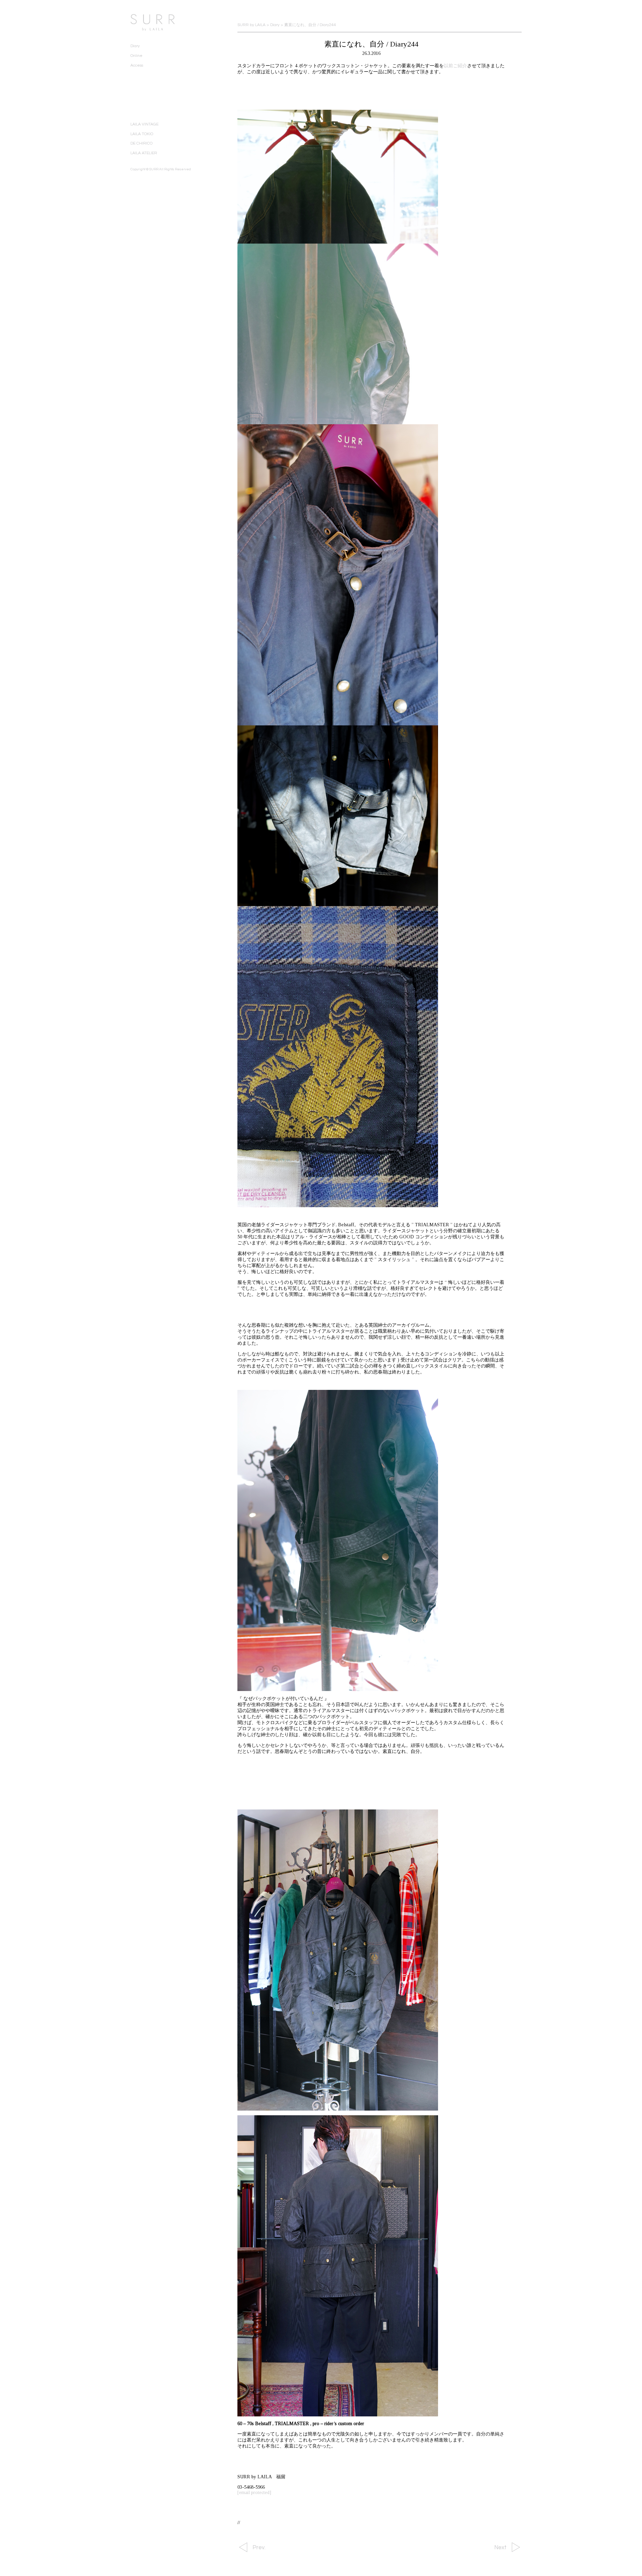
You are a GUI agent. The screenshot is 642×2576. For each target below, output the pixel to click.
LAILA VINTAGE (144, 124)
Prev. (259, 2548)
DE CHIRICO (141, 143)
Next (500, 2548)
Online (136, 56)
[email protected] (254, 2493)
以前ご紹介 (455, 66)
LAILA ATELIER (144, 153)
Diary (135, 46)
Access (137, 65)
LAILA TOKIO (142, 134)
